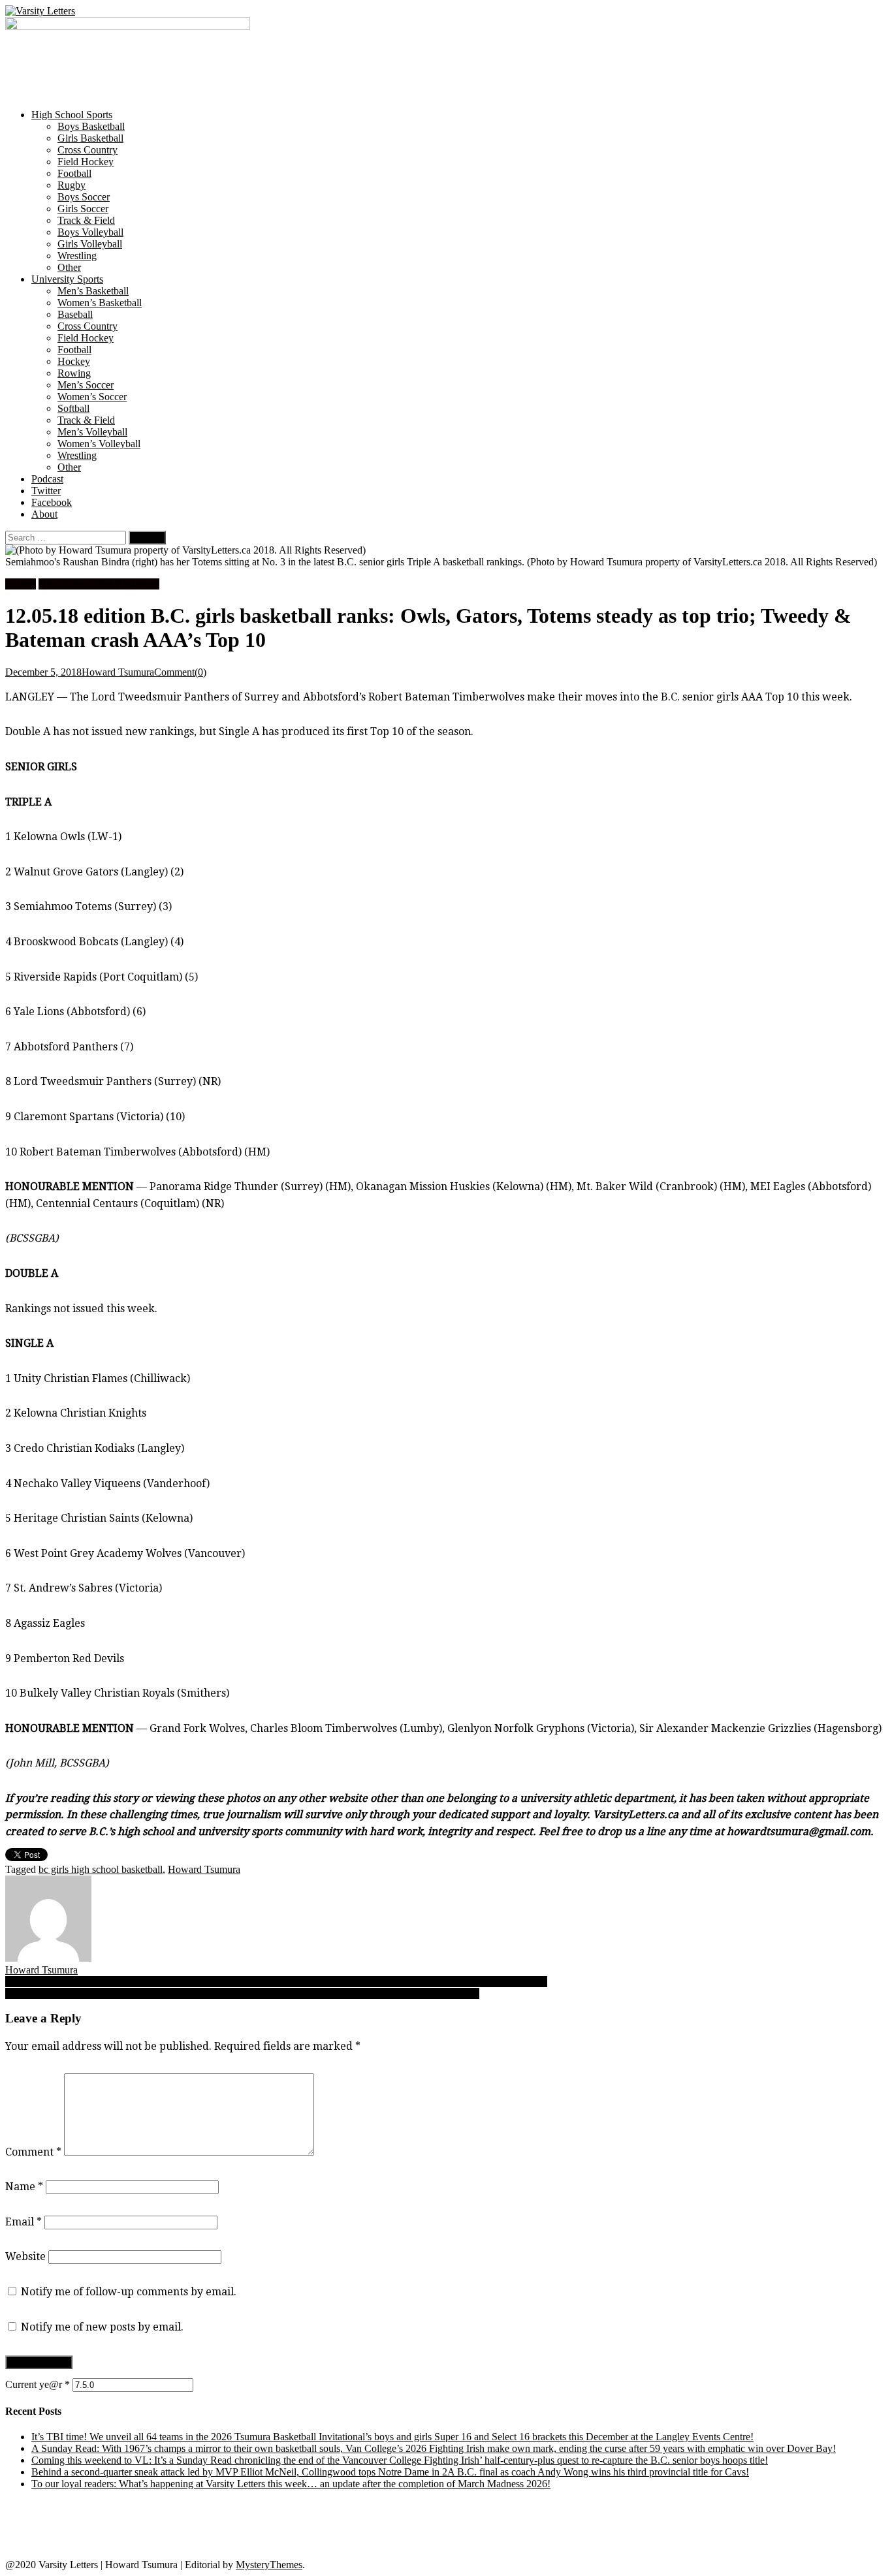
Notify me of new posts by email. (102, 2327)
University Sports (67, 279)
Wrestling (77, 256)
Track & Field (86, 220)
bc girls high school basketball (101, 1869)
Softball (73, 408)
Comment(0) (180, 672)
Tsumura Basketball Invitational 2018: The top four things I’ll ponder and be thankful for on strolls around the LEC (242, 1993)
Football (74, 173)
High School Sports (72, 115)
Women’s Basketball (100, 303)
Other (69, 267)
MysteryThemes (269, 2565)
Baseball (75, 314)
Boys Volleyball (90, 232)
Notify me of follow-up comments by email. (129, 2292)
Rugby (72, 185)
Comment (33, 2152)
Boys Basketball (91, 126)
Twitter (46, 491)
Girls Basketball (90, 138)
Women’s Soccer (92, 397)
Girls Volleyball (90, 244)
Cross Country (88, 150)
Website (25, 2256)
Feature (21, 584)
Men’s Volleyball (92, 432)
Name (24, 2187)
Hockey (74, 361)
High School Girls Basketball (99, 584)
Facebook (52, 502)
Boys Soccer (84, 197)
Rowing (74, 373)
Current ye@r (38, 2384)
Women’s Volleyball (99, 444)
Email (24, 2222)
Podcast (47, 479)
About (44, 514)
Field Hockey (86, 162)
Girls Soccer (83, 209)
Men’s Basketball (93, 291)
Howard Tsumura (118, 672)
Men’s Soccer (86, 385)
